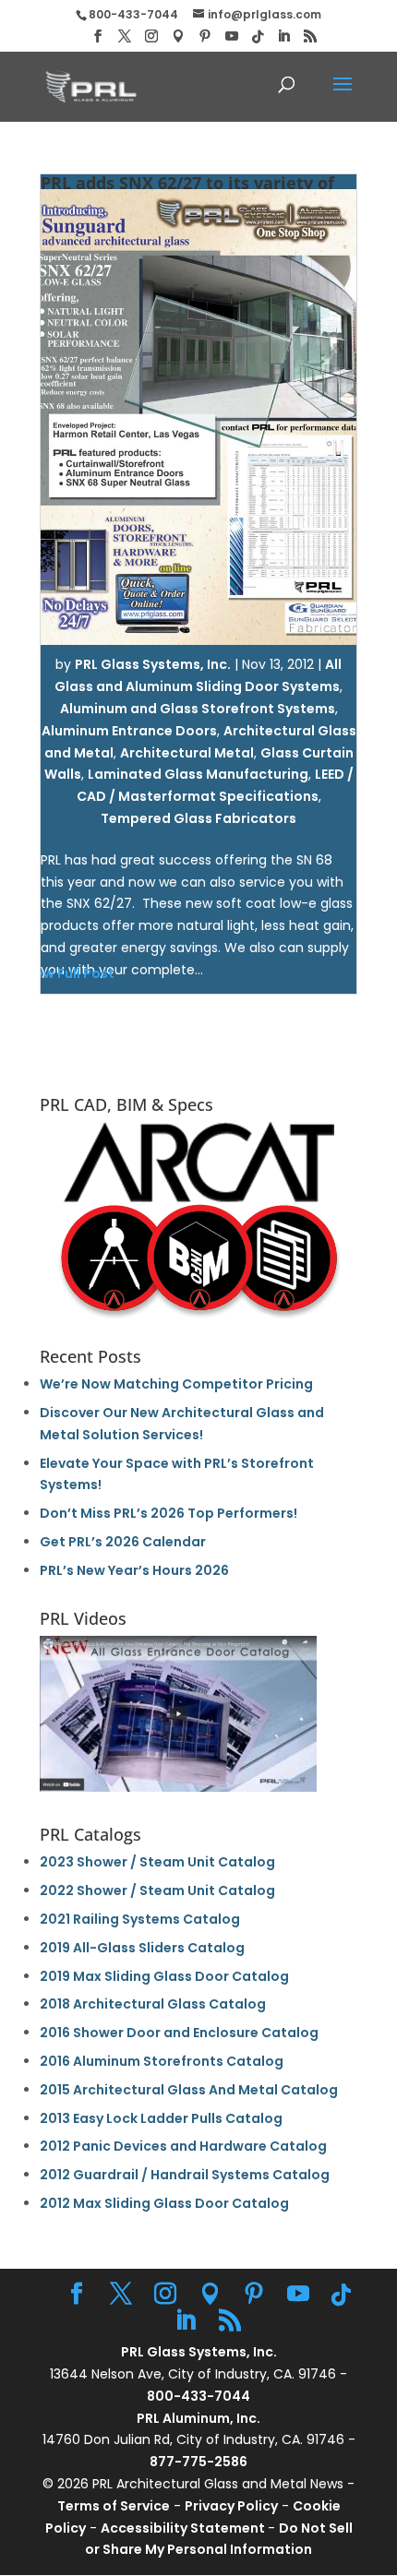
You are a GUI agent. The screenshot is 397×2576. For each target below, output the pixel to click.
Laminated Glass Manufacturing (198, 774)
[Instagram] (151, 36)
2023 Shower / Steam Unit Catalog (157, 1862)
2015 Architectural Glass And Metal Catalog (189, 2090)
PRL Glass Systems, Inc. (153, 664)
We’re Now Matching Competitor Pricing (176, 1384)
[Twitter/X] (125, 36)
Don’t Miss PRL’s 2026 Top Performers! (168, 1513)
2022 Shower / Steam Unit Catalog (157, 1890)
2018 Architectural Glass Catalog (153, 2004)
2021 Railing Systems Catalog (140, 1919)
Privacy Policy (231, 2506)
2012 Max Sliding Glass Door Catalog (164, 2203)
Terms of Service (114, 2506)
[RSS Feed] (310, 36)
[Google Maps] (178, 36)
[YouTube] (232, 36)
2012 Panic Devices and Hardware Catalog (183, 2146)
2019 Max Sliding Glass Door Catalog (164, 1976)
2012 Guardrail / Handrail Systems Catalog (185, 2175)
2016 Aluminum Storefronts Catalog (162, 2061)
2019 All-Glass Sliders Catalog (142, 1948)
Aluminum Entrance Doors (129, 731)
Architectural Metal (187, 753)
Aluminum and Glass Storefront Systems (198, 709)
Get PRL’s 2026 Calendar (123, 1542)
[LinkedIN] (283, 36)
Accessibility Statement (184, 2528)
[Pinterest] (205, 36)
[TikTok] (258, 37)
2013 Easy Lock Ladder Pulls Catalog (161, 2118)
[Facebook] (98, 36)
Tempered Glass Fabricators (198, 818)
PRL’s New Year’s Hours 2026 (134, 1570)
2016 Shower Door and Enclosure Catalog (179, 2033)
